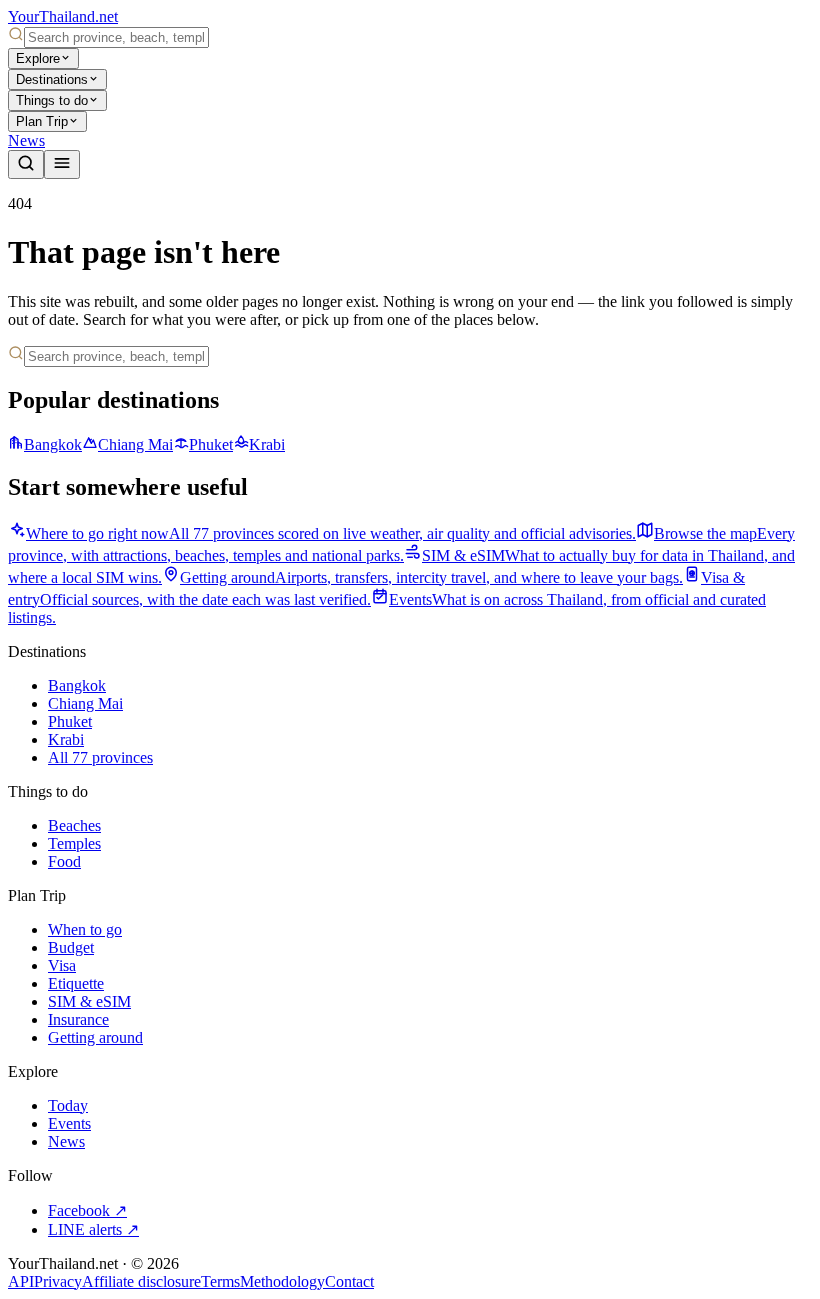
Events (69, 1123)
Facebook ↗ (87, 1210)
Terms (220, 1281)
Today (68, 1105)
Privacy (58, 1281)
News (26, 140)
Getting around (95, 1037)
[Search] (26, 164)
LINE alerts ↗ (93, 1229)
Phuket (211, 444)
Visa (62, 965)
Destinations (52, 79)
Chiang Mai (135, 444)
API (21, 1281)
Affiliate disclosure (141, 1281)
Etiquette (76, 983)
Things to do (52, 100)
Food (64, 861)
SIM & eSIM (89, 1001)
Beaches (74, 825)
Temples (74, 843)
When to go (85, 929)
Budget (71, 947)
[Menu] (62, 164)
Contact (349, 1281)
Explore (38, 58)
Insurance (78, 1019)
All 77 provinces (100, 757)
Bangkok (53, 444)
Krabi (267, 444)
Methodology (282, 1281)
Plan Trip (42, 121)
